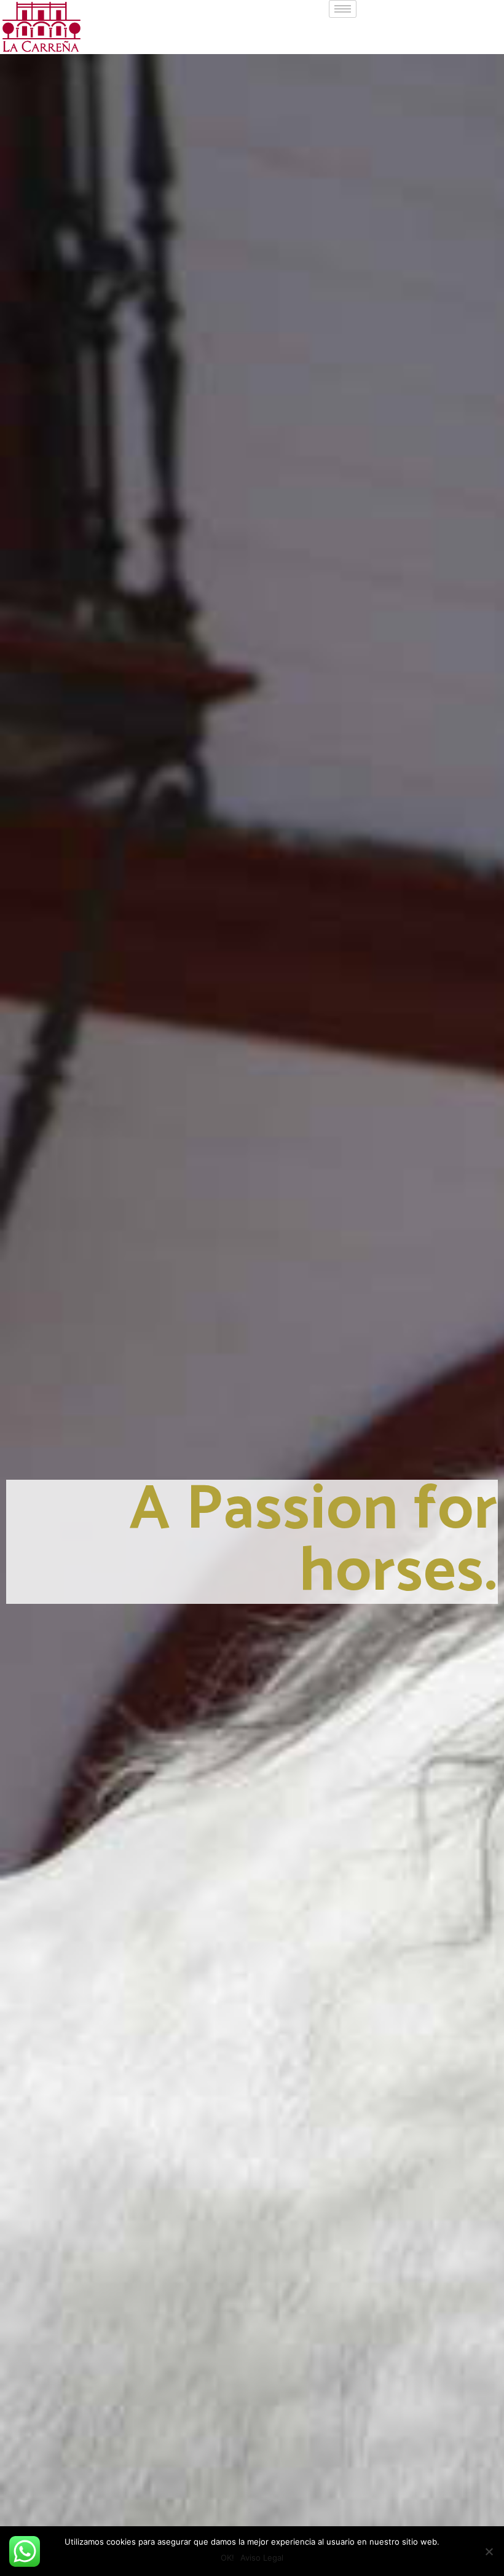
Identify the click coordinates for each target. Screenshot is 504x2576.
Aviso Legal (262, 2558)
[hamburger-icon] (343, 9)
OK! (227, 2558)
